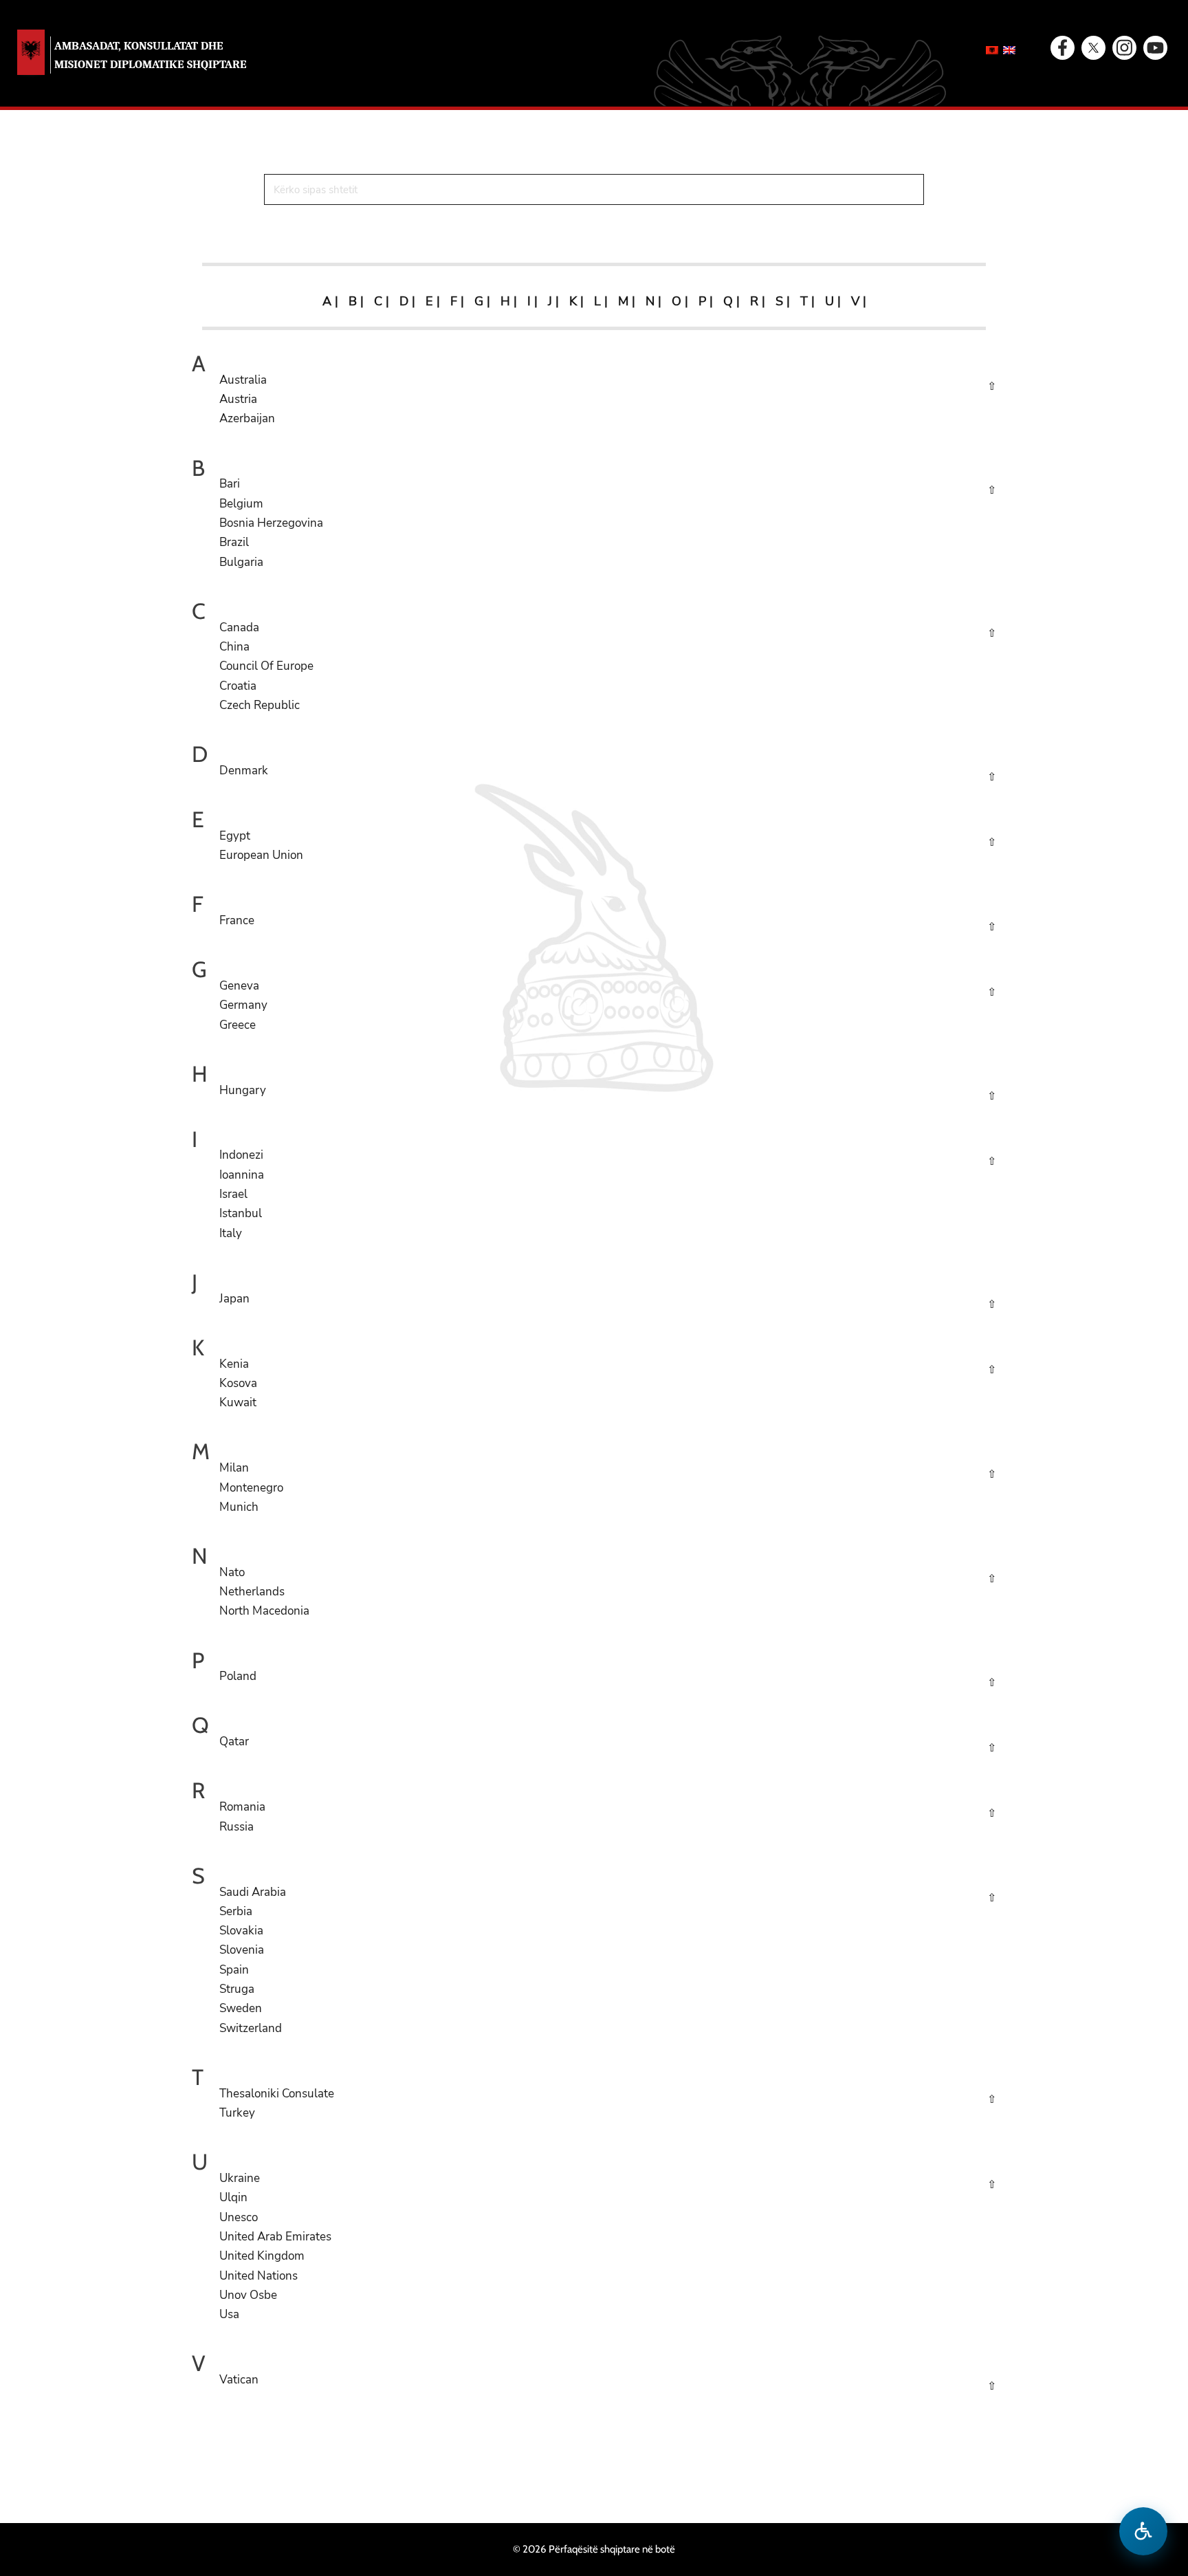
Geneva (239, 986)
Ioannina (242, 1175)
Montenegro (251, 1488)
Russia (236, 1827)
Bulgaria (241, 562)
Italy (231, 1233)
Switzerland (251, 2028)
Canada (239, 627)
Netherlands (252, 1592)
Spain (234, 1970)
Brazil (234, 542)
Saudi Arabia (253, 1892)
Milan (234, 1468)
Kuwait (238, 1402)
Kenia (234, 1364)
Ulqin (233, 2197)
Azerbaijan (247, 418)
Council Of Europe (266, 666)
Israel (233, 1194)
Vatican (239, 2380)
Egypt (235, 836)
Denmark (244, 771)
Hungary (243, 1090)
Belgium (241, 504)
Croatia (238, 686)
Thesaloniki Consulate (277, 2094)
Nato (232, 1572)
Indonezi (241, 1155)
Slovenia (242, 1950)
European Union (261, 855)
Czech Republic (260, 705)
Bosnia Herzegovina (271, 523)
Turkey (237, 2113)
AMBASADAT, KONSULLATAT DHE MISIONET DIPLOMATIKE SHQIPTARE (151, 55)
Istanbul (241, 1213)
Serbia (236, 1911)
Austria (238, 399)
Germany (243, 1005)
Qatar (234, 1742)
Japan (234, 1299)
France (237, 920)
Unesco (239, 2217)
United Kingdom (262, 2256)
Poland (238, 1676)
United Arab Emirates (275, 2237)
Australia (243, 380)
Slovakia (241, 1931)
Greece (238, 1025)
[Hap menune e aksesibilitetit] (1143, 2531)
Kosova (238, 1383)
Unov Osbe (248, 2295)
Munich (239, 1507)
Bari (230, 484)
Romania (242, 1807)
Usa (229, 2314)
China (234, 647)
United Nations (258, 2276)
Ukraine (240, 2178)
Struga (237, 1989)
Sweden (241, 2008)
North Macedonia (264, 1611)
